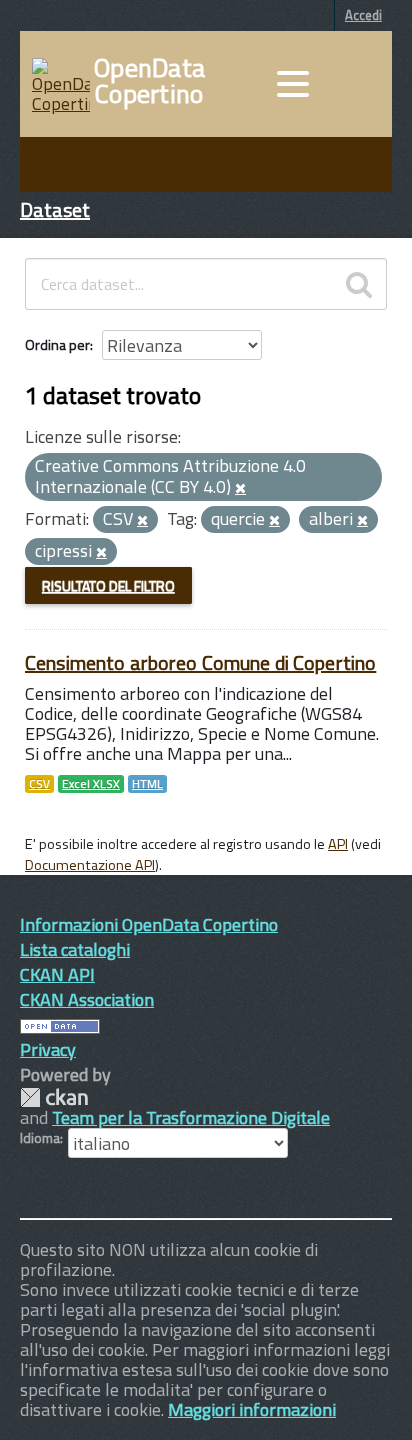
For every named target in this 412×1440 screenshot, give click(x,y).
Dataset (55, 209)
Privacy (48, 1049)
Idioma (40, 1138)
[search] (359, 284)
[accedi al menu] (293, 84)
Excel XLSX (91, 784)
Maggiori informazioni (252, 1409)
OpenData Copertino (149, 81)
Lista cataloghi (75, 949)
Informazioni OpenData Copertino (149, 924)
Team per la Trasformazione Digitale (191, 1117)
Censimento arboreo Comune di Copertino (200, 662)
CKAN (54, 1097)
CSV (39, 784)
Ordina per (57, 344)
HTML (147, 784)
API (338, 844)
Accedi (363, 15)
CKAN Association (87, 999)
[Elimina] (240, 489)
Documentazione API (90, 865)
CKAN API (57, 974)
